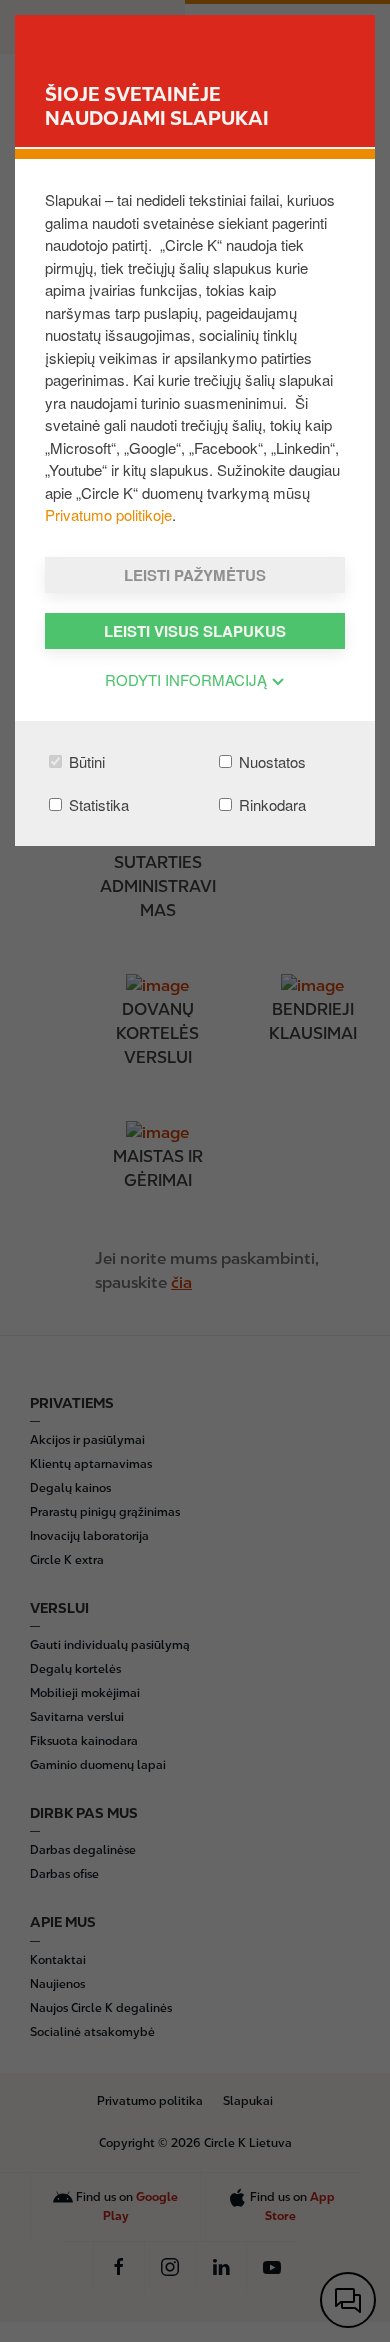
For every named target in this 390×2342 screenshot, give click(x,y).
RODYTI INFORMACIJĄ (188, 679)
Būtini (85, 761)
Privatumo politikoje (108, 514)
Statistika (97, 804)
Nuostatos (270, 761)
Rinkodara (270, 804)
